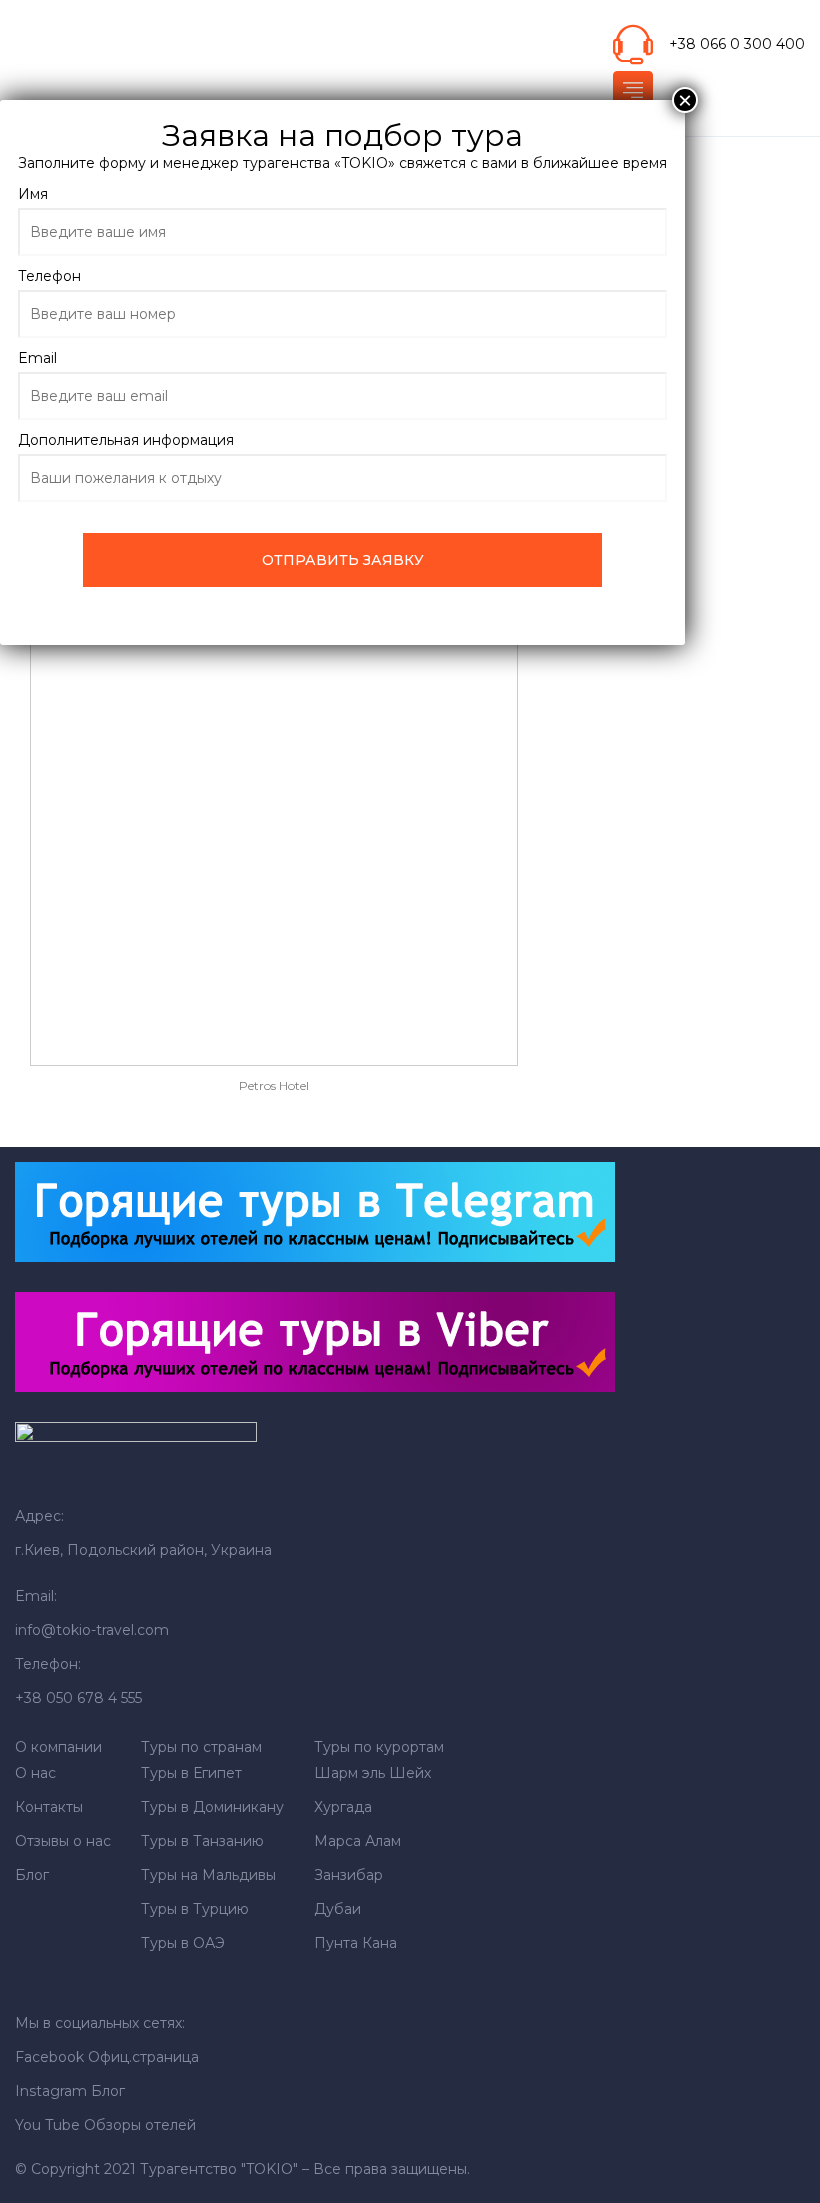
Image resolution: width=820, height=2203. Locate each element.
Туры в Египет (191, 1773)
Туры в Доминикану (212, 1807)
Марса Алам (357, 1841)
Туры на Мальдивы (208, 1875)
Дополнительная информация (126, 440)
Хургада (343, 1807)
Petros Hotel (274, 1085)
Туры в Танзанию (202, 1841)
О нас (35, 1773)
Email (37, 358)
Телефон (49, 276)
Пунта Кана (355, 1943)
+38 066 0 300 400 (737, 44)
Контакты (49, 1807)
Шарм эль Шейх (372, 1773)
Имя (33, 194)
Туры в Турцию (195, 1909)
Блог (32, 1875)
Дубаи (337, 1909)
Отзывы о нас (63, 1841)
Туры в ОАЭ (183, 1943)
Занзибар (348, 1875)
